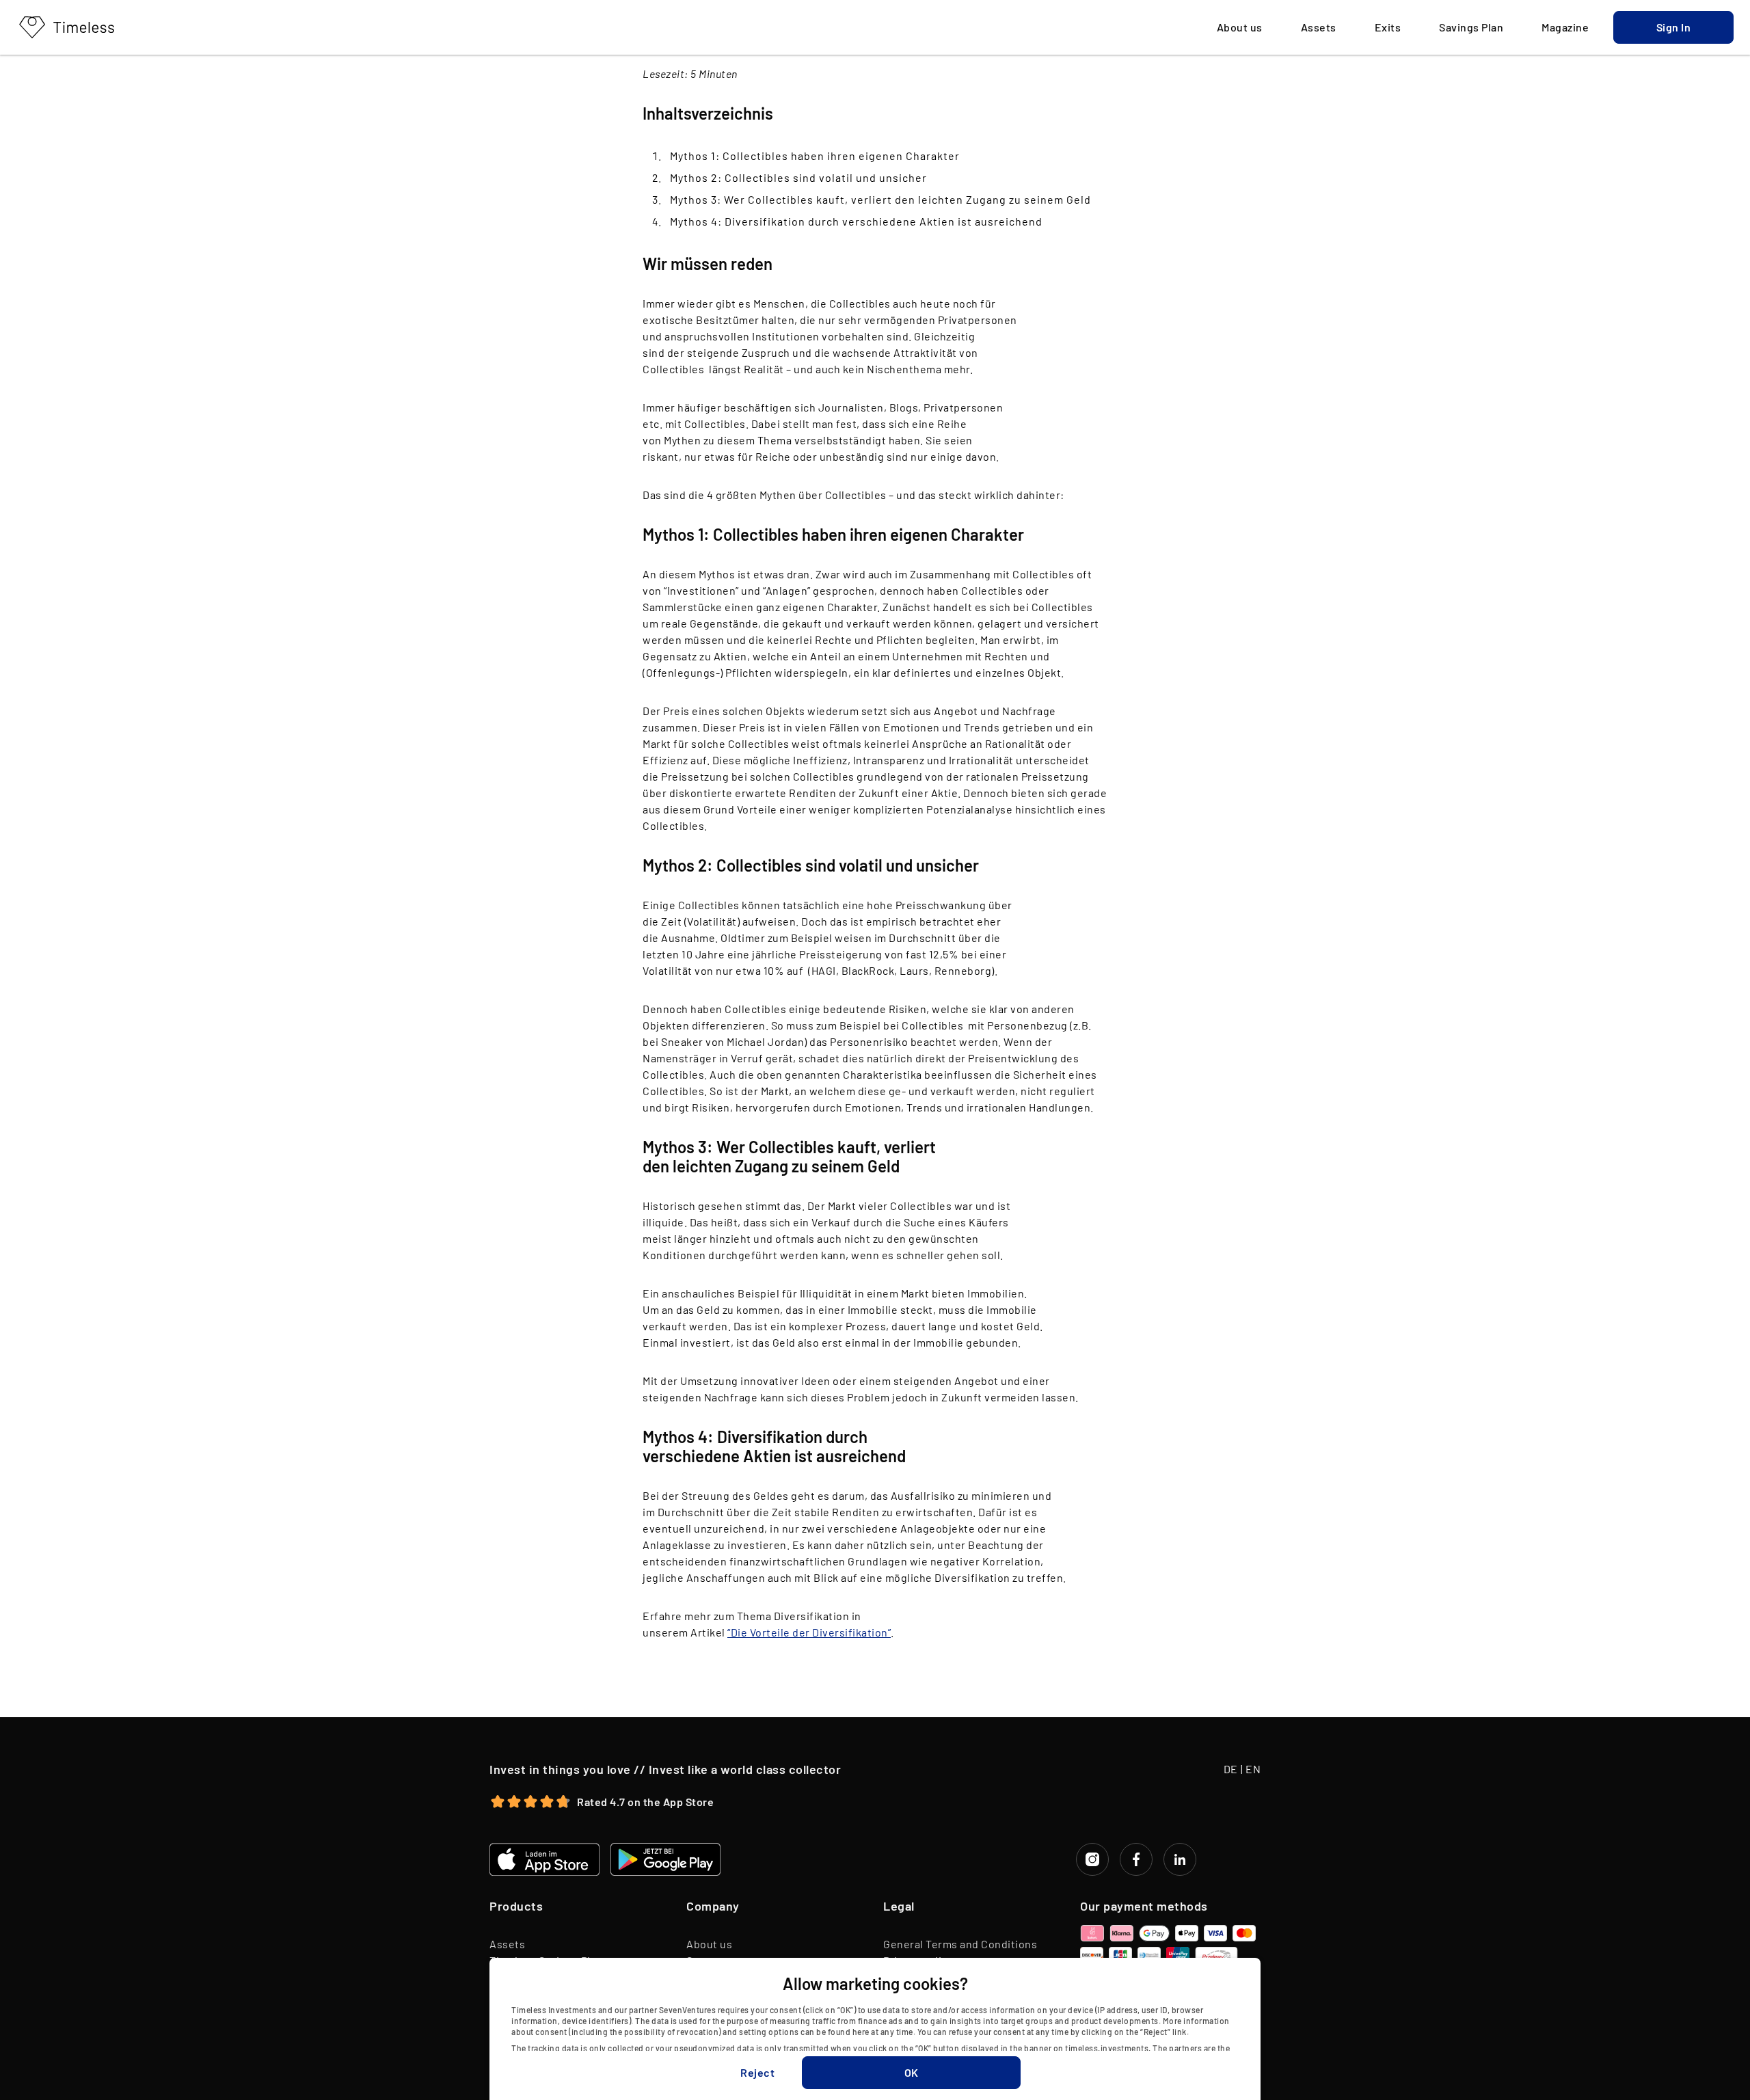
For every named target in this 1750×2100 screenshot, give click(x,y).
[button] (1673, 27)
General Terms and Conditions (960, 1944)
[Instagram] (1092, 1859)
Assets (507, 1944)
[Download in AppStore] (544, 1859)
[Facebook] (1136, 1859)
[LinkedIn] (1180, 1859)
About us (709, 1944)
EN (1253, 1769)
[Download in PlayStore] (665, 1859)
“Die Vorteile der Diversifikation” (809, 1632)
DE (1231, 1769)
